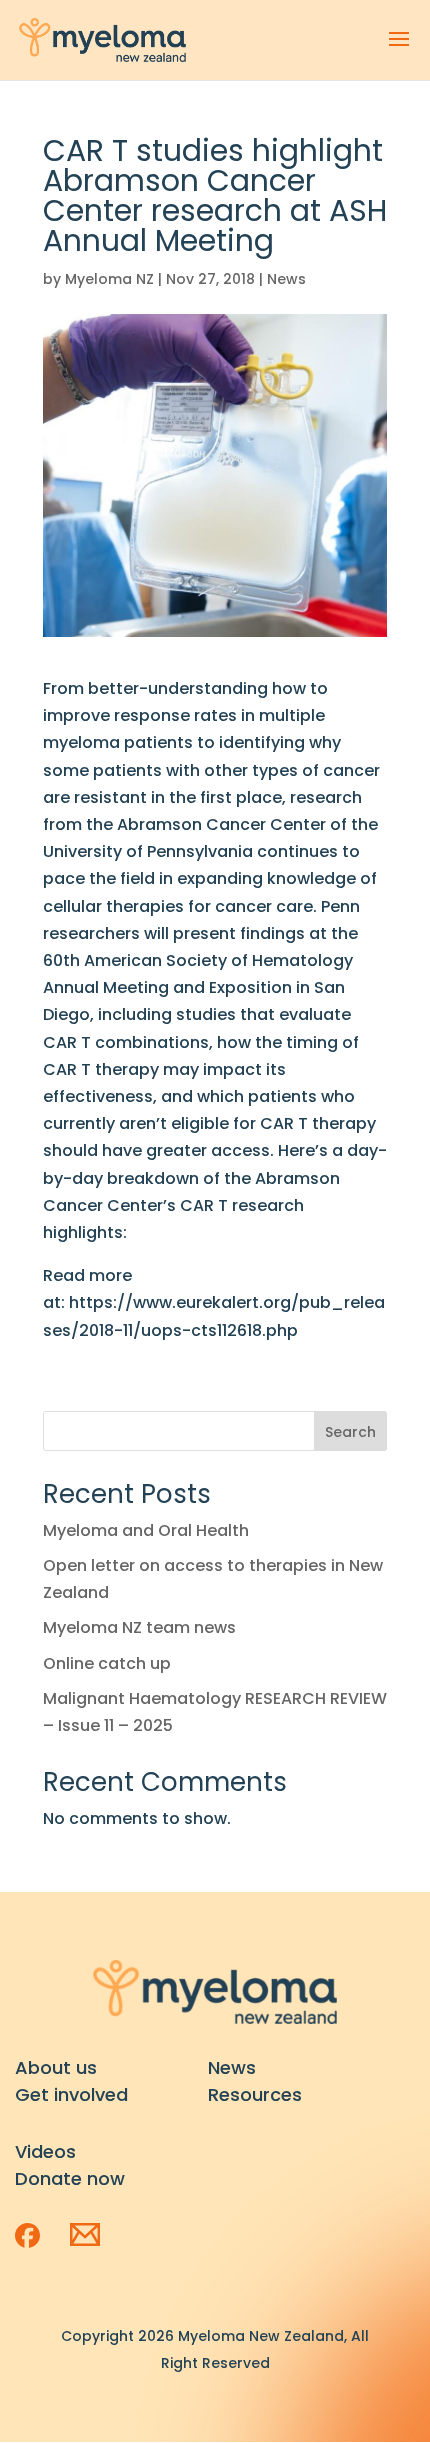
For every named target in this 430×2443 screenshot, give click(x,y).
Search (350, 1432)
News (286, 279)
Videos (45, 2151)
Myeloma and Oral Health (146, 1530)
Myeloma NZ (109, 279)
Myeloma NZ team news (139, 1627)
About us (56, 2067)
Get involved (71, 2094)
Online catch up (107, 1663)
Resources (255, 2094)
